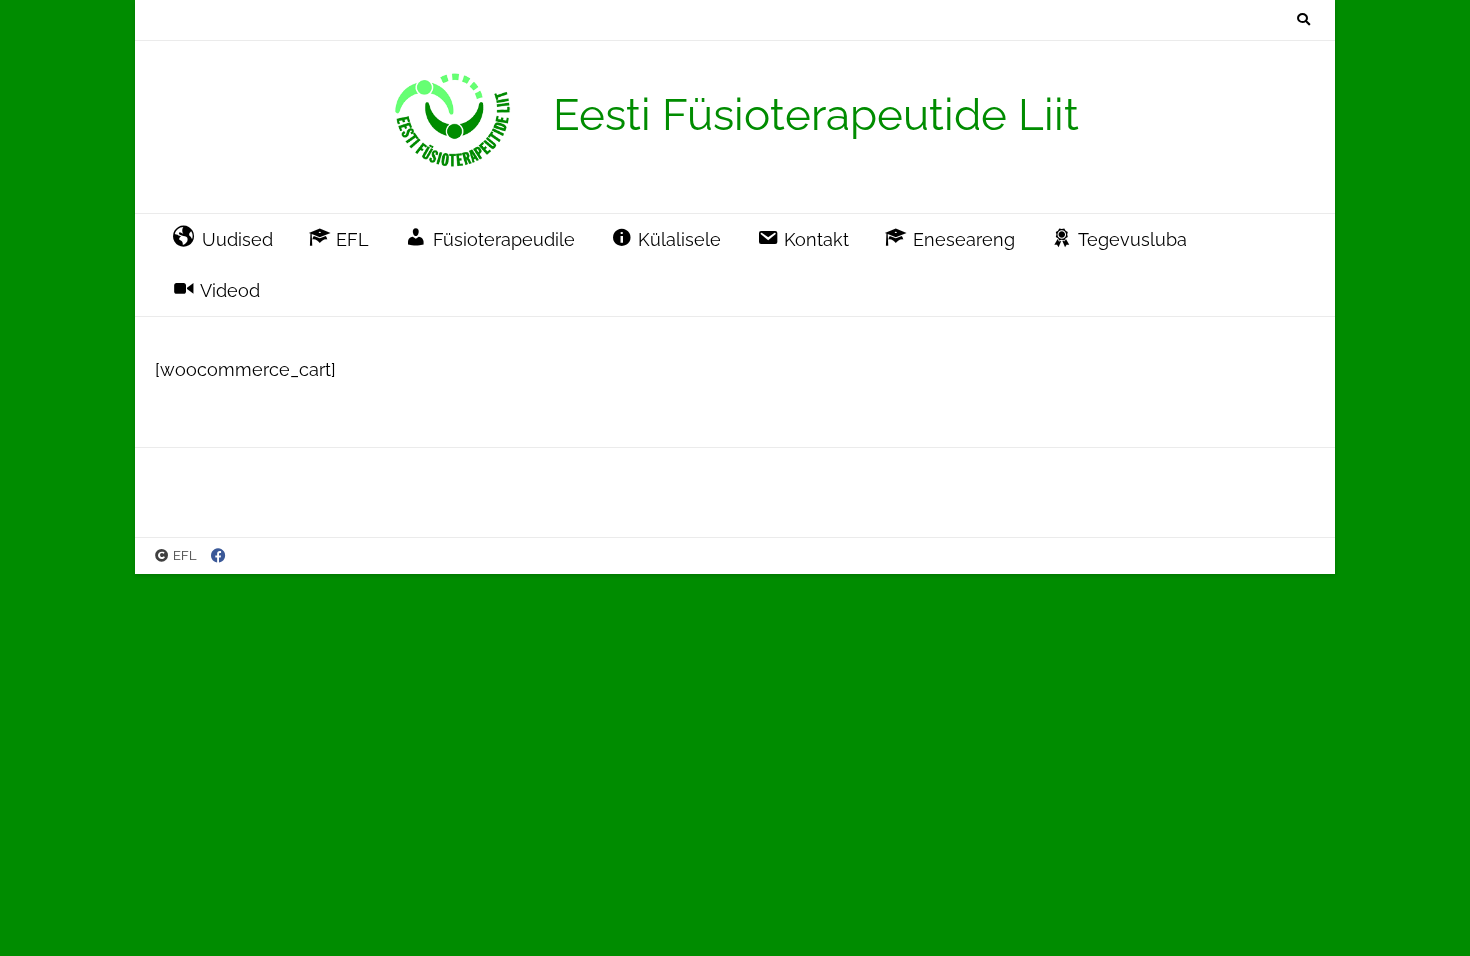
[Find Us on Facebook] (218, 556)
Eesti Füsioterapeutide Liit (816, 114)
